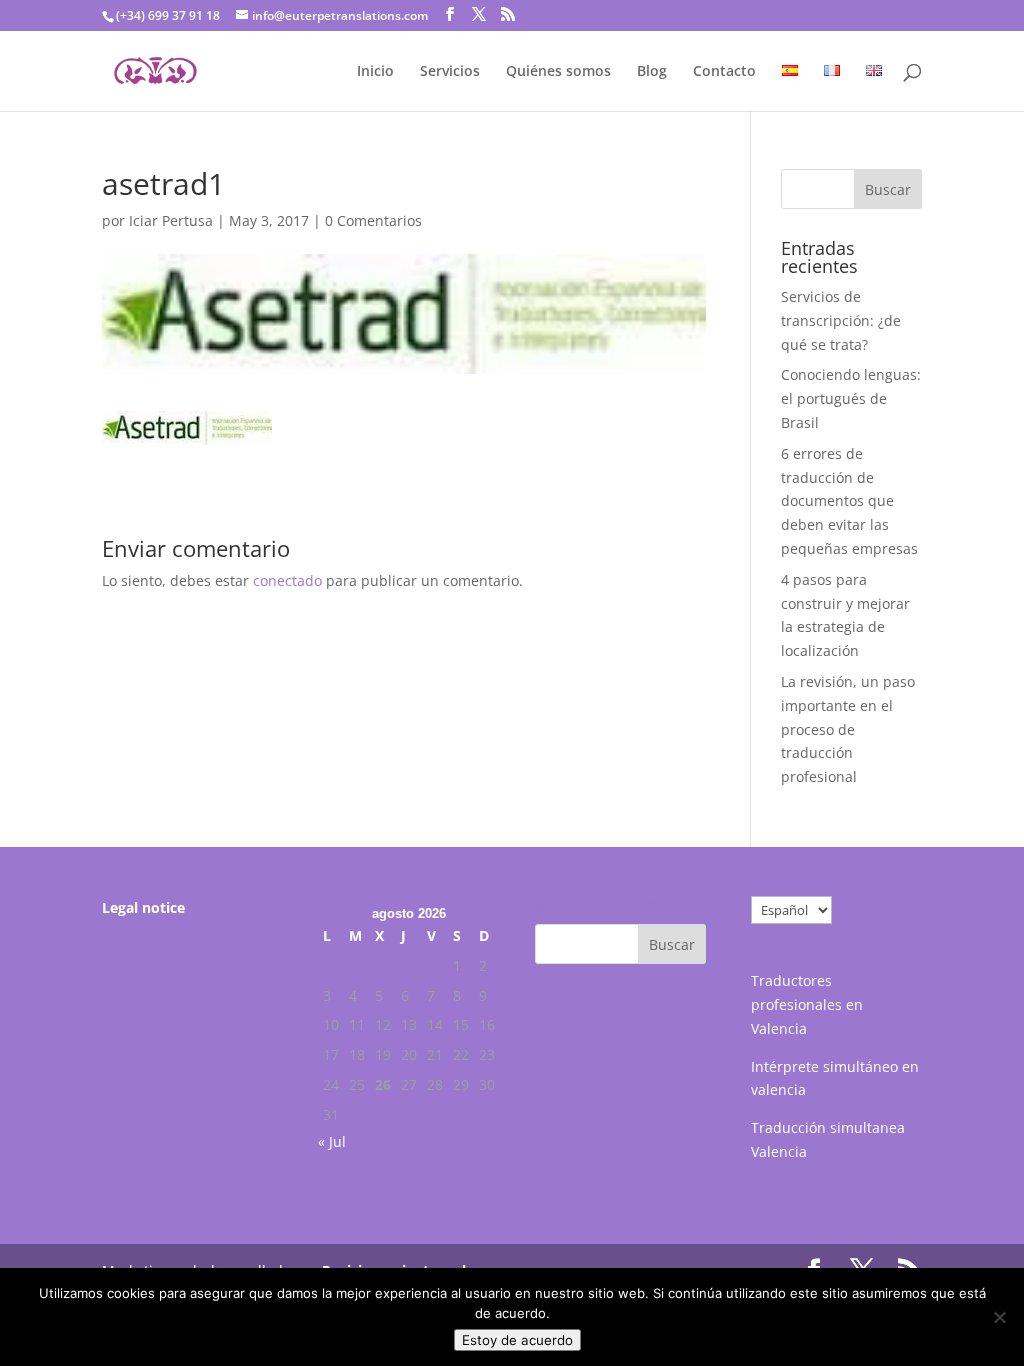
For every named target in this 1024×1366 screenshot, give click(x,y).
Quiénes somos (558, 72)
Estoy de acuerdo (517, 1340)
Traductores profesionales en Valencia (807, 1004)
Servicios (450, 72)
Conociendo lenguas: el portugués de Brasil (851, 398)
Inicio (375, 72)
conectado (287, 580)
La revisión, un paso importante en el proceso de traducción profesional (848, 729)
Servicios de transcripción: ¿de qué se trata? (841, 320)
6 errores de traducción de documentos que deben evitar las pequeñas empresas (849, 501)
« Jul (332, 1141)
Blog (652, 72)
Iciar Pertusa (171, 220)
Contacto (724, 72)
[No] (999, 1317)
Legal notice (143, 907)
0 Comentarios (373, 220)
